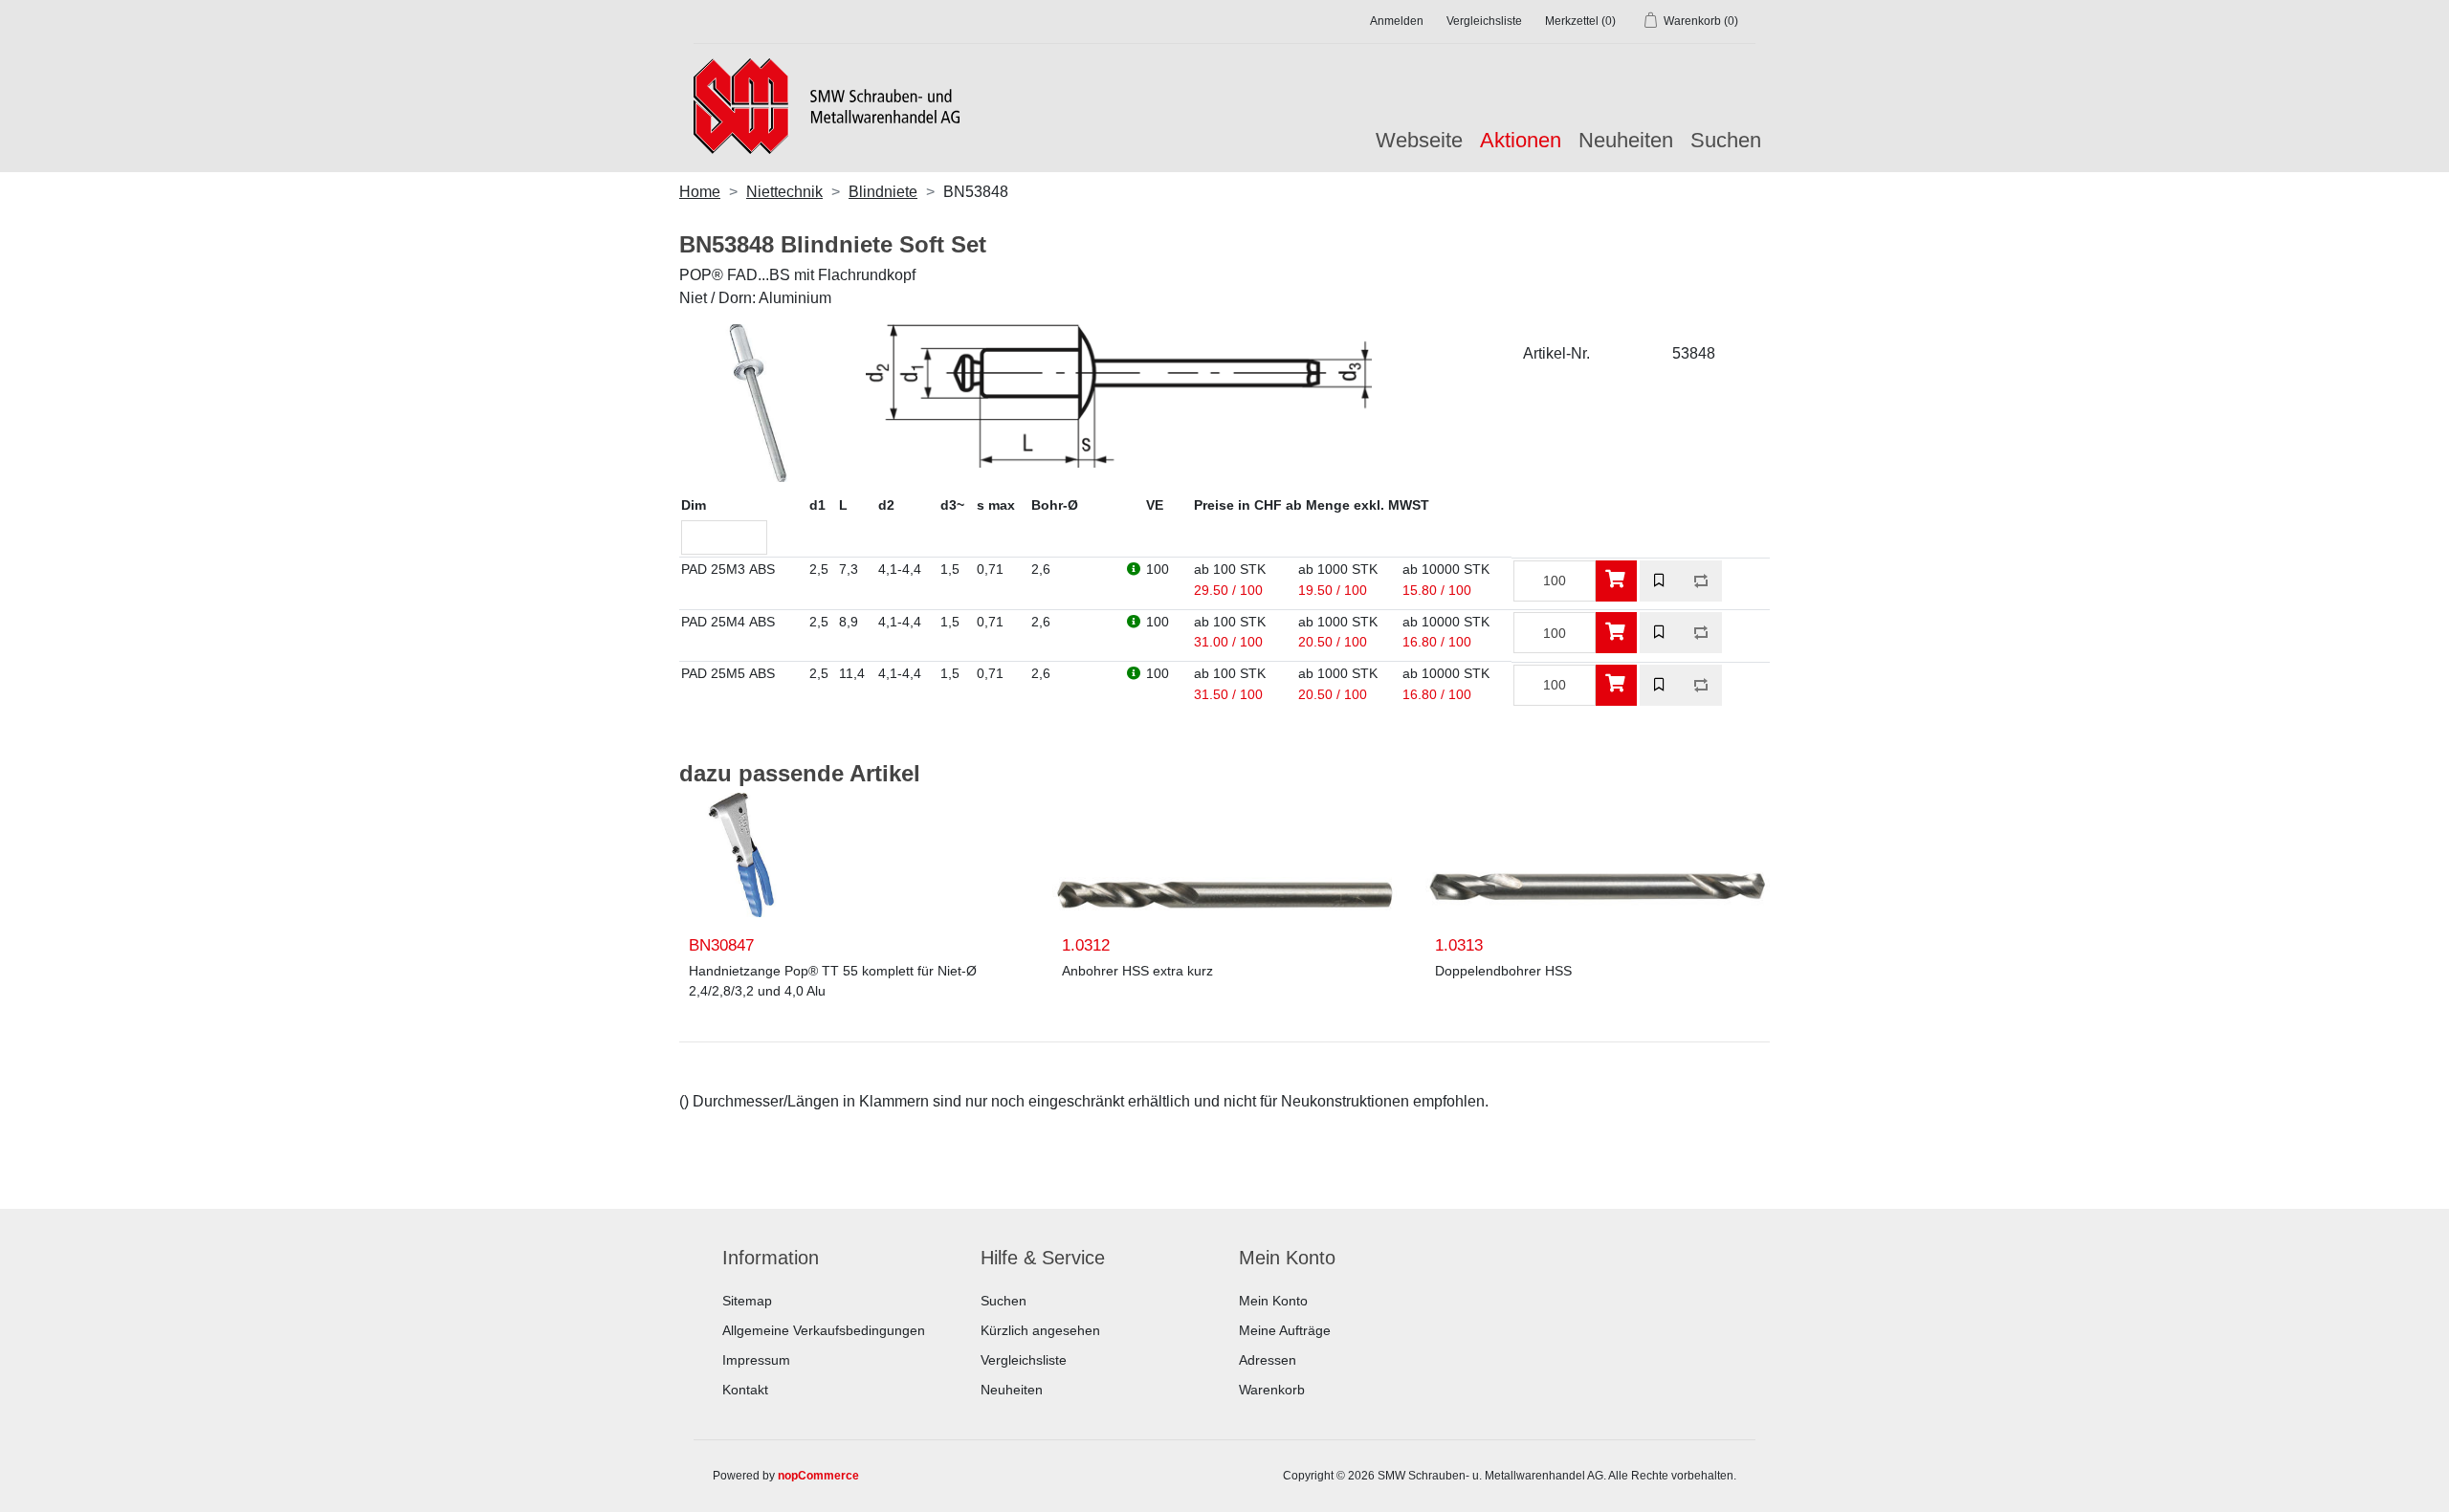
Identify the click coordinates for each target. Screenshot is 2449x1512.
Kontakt (745, 1390)
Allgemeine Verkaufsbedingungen (824, 1330)
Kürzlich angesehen (1040, 1330)
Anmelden (1397, 21)
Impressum (756, 1360)
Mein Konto (1273, 1301)
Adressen (1268, 1360)
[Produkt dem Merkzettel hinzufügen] (1660, 581)
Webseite (1419, 140)
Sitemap (747, 1301)
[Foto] (741, 855)
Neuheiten (1626, 140)
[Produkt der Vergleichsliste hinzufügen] (1701, 581)
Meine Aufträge (1285, 1330)
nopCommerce (818, 1476)
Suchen (1726, 140)
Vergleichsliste (1024, 1360)
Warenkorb (1272, 1390)
